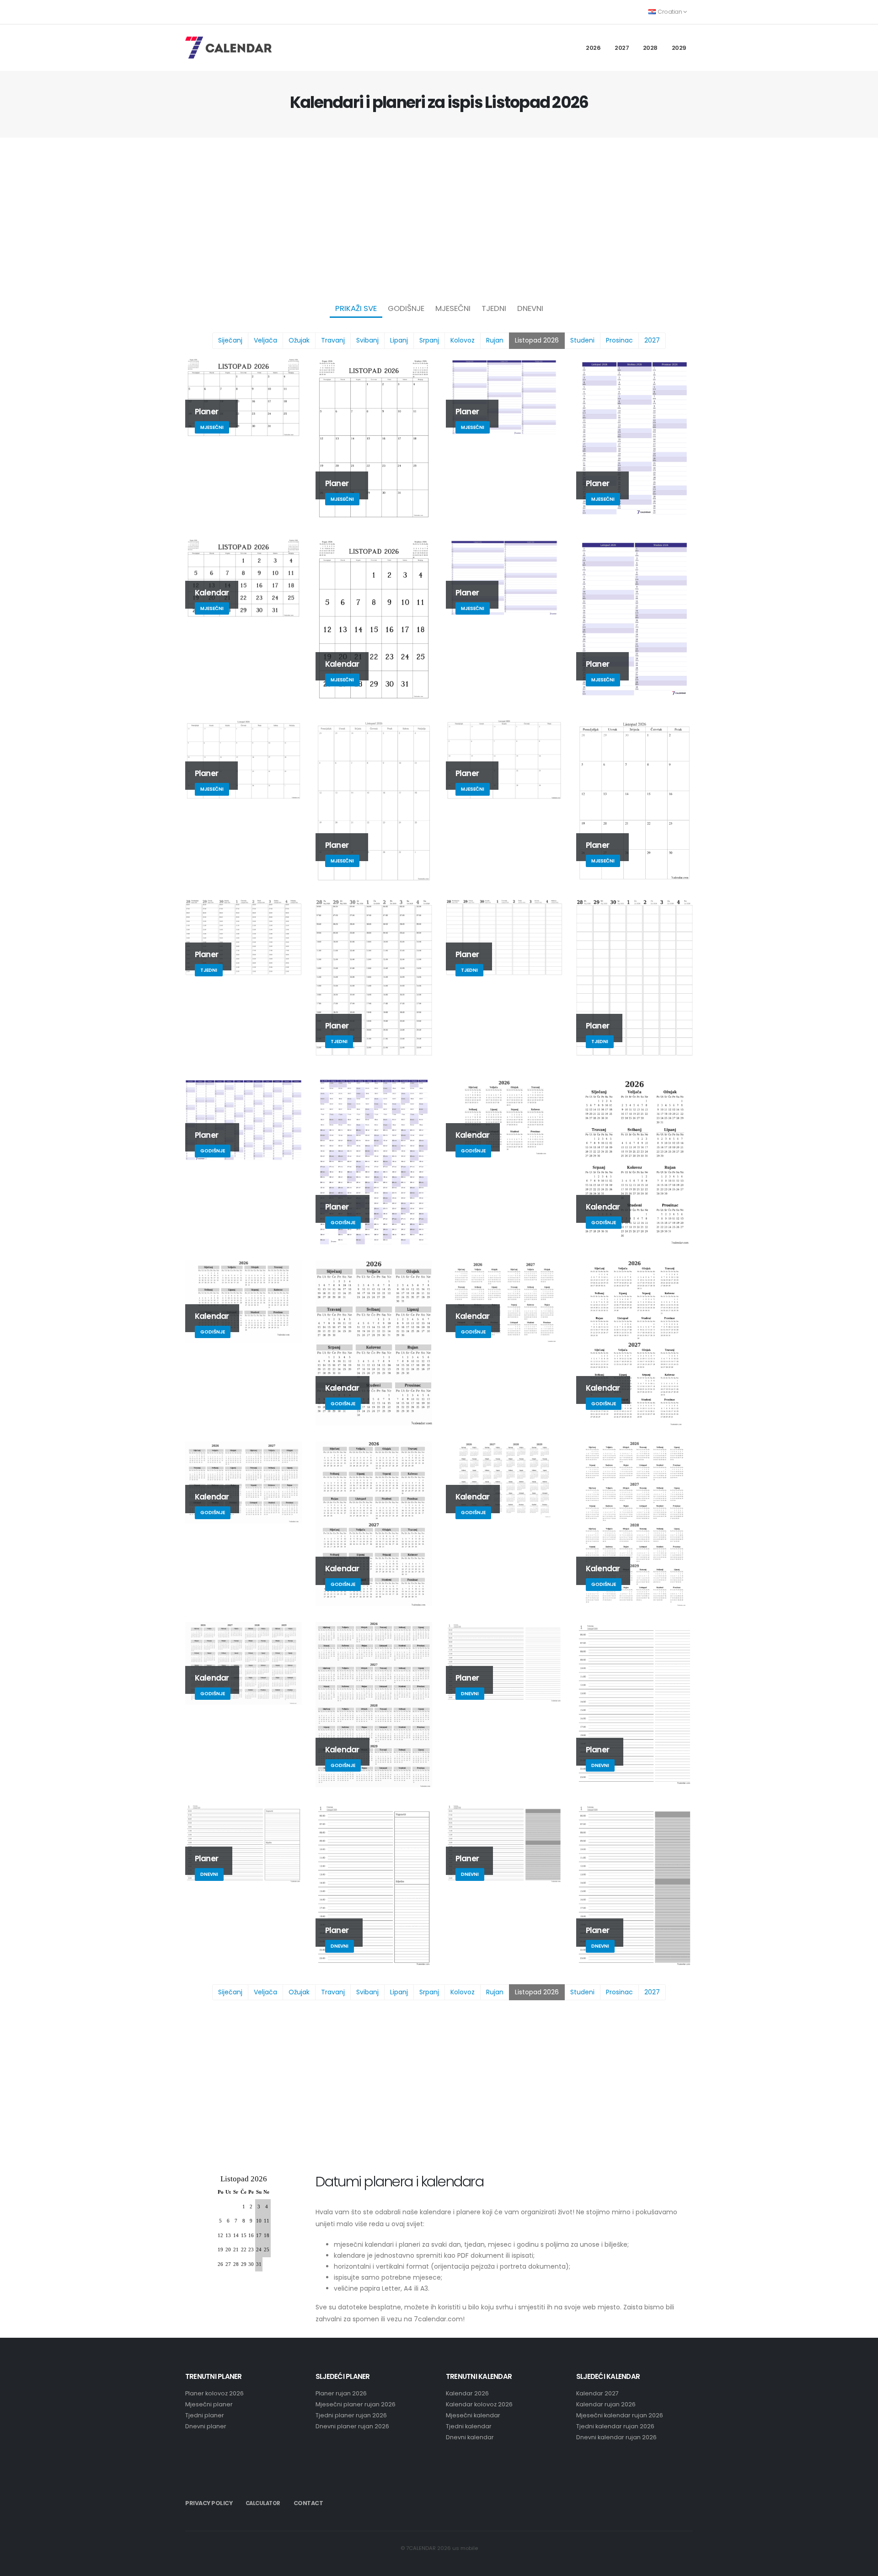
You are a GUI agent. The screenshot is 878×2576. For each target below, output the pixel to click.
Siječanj (230, 340)
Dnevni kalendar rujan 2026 (616, 2437)
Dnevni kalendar (470, 2437)
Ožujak (299, 340)
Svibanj (367, 340)
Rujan (495, 340)
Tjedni (494, 308)
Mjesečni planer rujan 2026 (356, 2404)
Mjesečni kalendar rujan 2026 (620, 2415)
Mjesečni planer (209, 2404)
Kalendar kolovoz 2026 (479, 2404)
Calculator (263, 2503)
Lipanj (399, 340)
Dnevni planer (206, 2426)
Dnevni (530, 308)
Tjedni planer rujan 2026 (351, 2415)
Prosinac (619, 340)
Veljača (265, 340)
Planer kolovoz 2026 (214, 2393)
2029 (679, 48)
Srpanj (429, 340)
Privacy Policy (209, 2503)
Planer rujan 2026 (341, 2393)
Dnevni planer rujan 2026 (352, 2426)
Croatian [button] (670, 12)
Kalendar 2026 (467, 2393)
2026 (593, 48)
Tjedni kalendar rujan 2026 (615, 2426)
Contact (308, 2503)
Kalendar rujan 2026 (606, 2404)
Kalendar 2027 (597, 2393)
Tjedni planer (205, 2415)
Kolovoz (463, 340)
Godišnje (406, 308)
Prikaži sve (356, 308)
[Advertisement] (439, 218)
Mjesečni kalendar (473, 2415)
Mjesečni (453, 308)
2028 (650, 48)
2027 (622, 48)
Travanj (333, 340)
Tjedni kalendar (469, 2426)
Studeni (582, 340)
